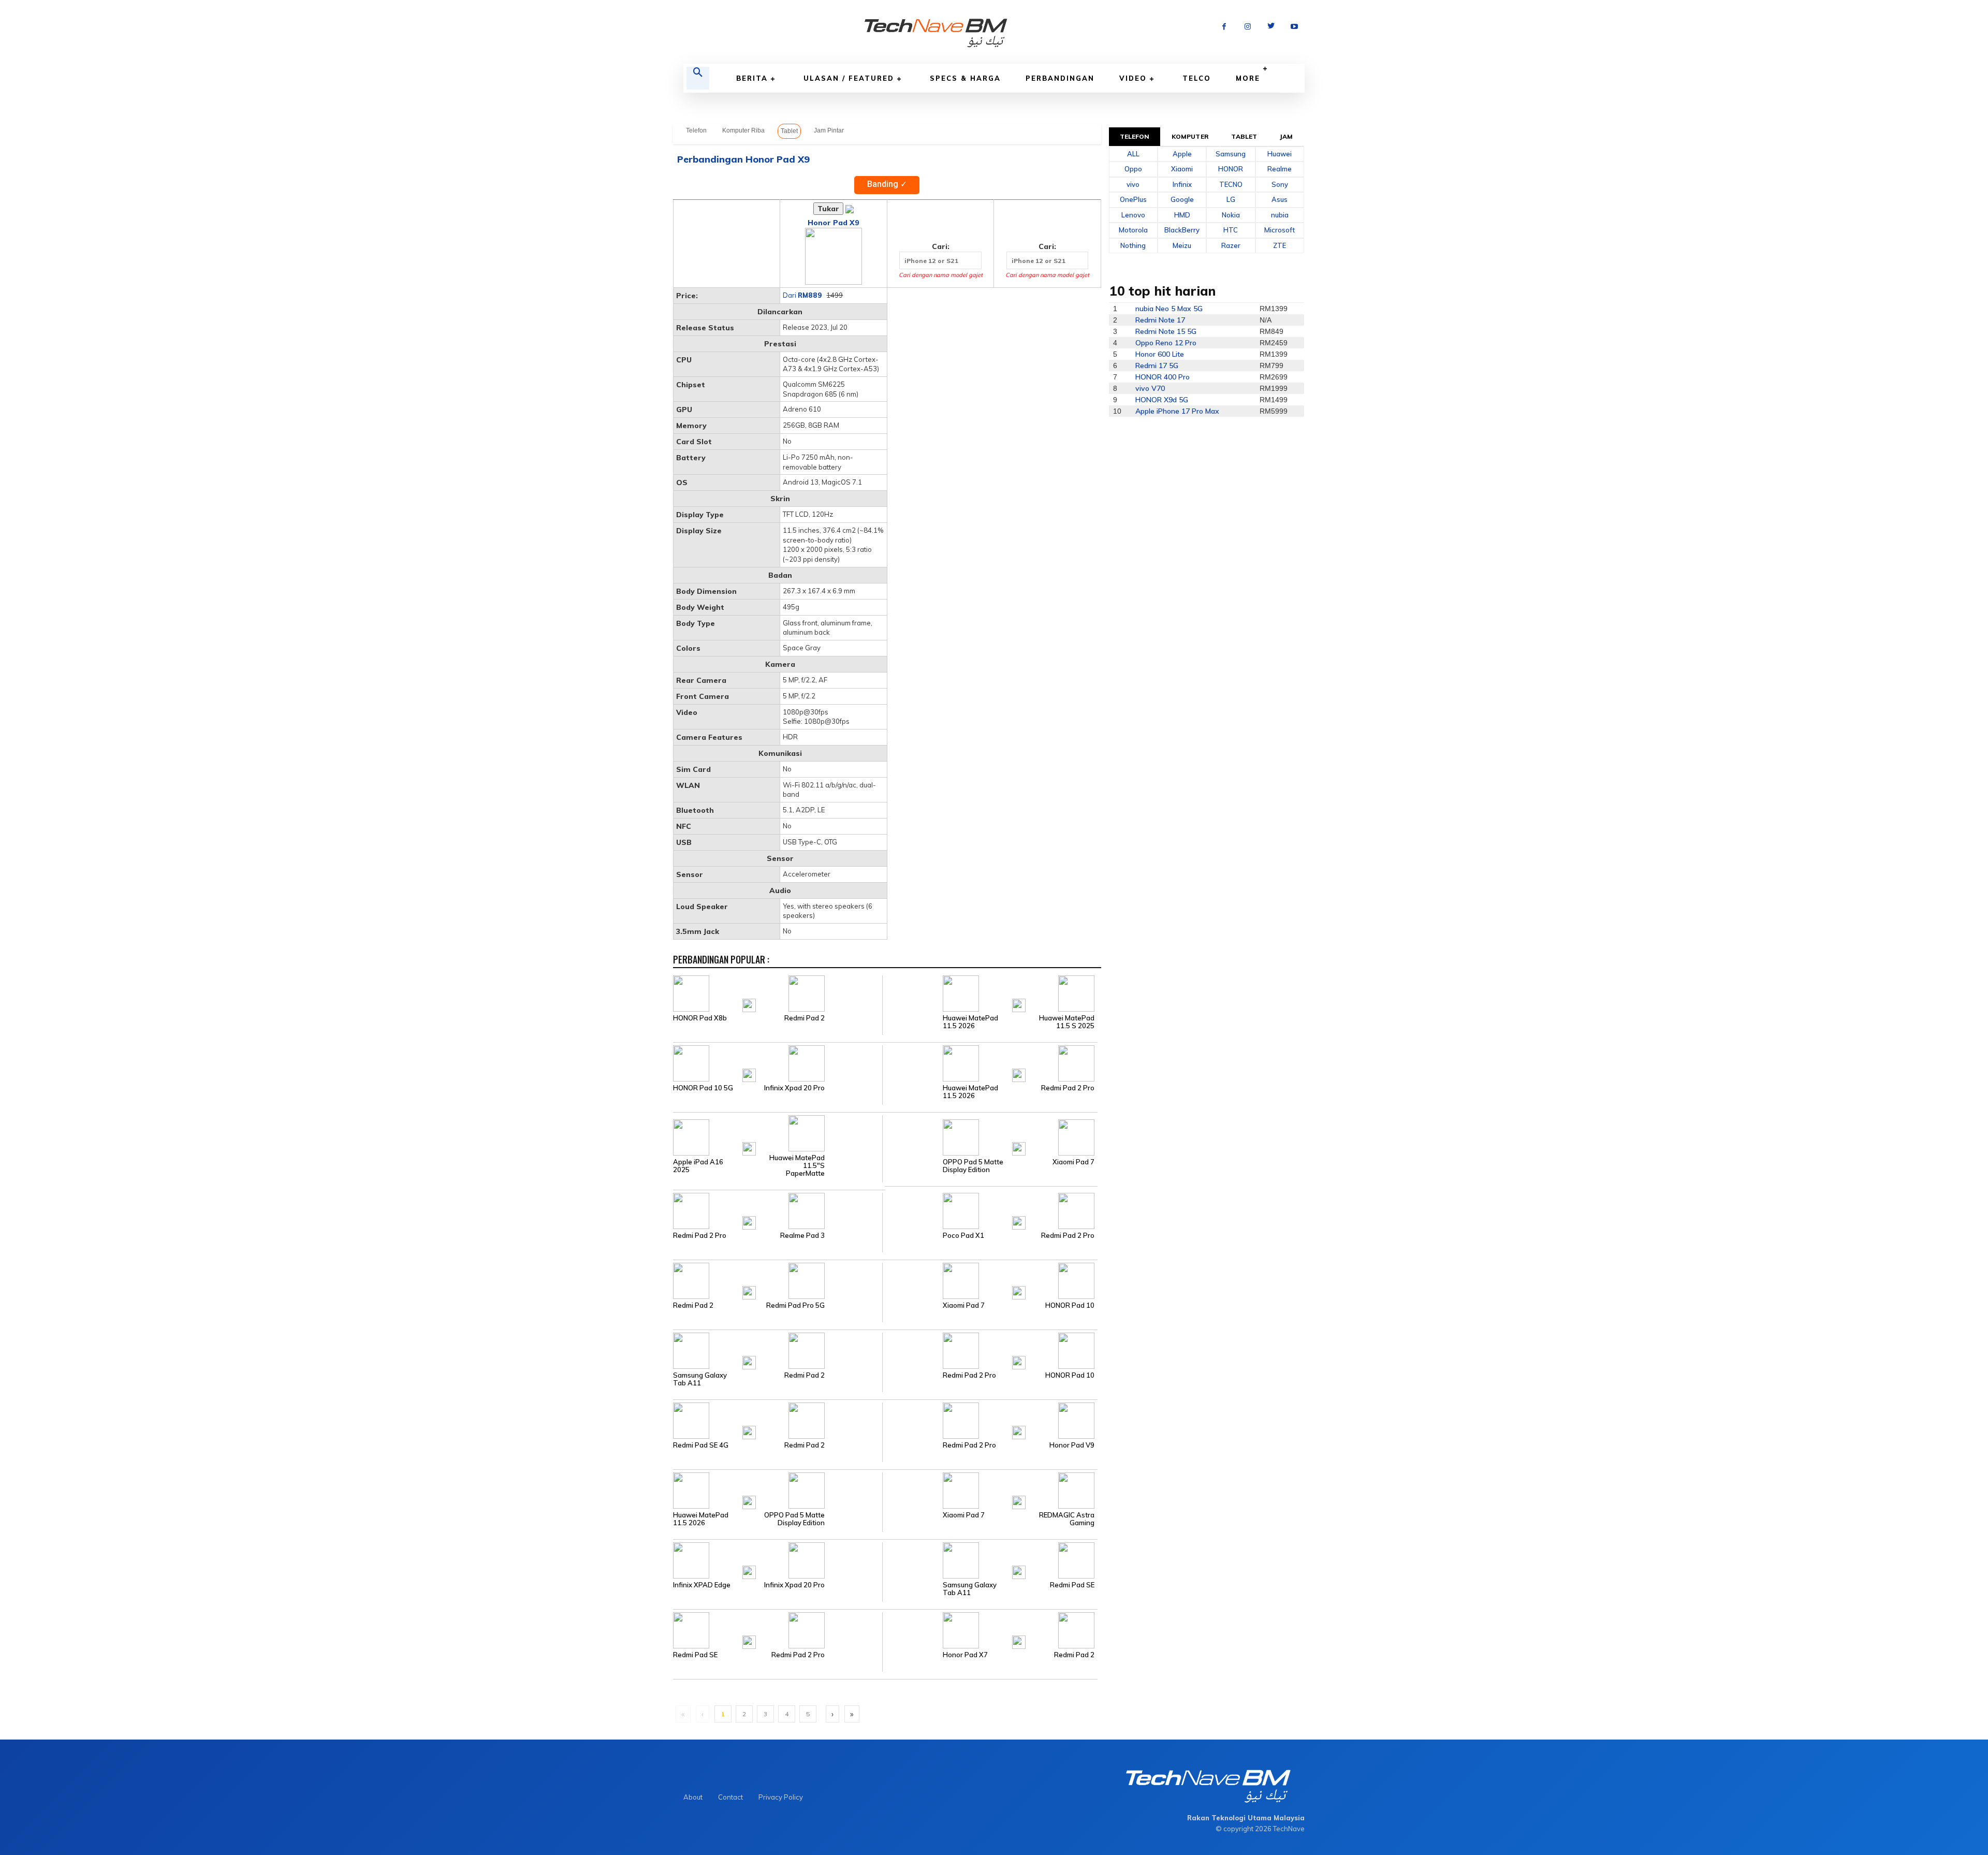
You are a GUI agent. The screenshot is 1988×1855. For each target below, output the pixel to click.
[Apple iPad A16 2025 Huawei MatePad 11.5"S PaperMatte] (778, 1136)
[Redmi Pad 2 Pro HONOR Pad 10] (990, 1350)
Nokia (1231, 215)
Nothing (1133, 245)
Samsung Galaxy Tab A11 (700, 1379)
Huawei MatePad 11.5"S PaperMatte (797, 1166)
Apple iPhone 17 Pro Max (1177, 411)
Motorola (1133, 230)
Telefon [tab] (1135, 136)
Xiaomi (1182, 169)
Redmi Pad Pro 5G (795, 1305)
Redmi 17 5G (1157, 366)
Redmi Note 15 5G (1166, 331)
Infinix (1182, 184)
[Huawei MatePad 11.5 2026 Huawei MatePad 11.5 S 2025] (990, 993)
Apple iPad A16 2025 (698, 1166)
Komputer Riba (743, 130)
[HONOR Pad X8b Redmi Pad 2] (778, 993)
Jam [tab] (1286, 136)
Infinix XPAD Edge (702, 1585)
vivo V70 (1150, 388)
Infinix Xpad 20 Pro (794, 1088)
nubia (1280, 215)
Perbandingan (1060, 78)
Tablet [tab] (1244, 136)
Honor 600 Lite (1160, 354)
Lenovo (1133, 215)
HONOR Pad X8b (700, 1018)
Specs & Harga (965, 78)
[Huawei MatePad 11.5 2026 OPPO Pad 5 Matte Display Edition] (778, 1490)
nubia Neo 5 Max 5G (1169, 309)
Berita (752, 78)
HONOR (1231, 169)
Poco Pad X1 (963, 1236)
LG (1231, 199)
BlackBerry (1182, 230)
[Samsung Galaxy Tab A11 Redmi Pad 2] (778, 1350)
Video (1133, 78)
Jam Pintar (829, 130)
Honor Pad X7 (965, 1655)
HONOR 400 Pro (1163, 377)
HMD (1182, 215)
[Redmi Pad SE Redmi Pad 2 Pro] (778, 1630)
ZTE (1280, 245)
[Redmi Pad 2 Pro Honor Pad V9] (990, 1420)
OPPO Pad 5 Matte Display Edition (973, 1166)
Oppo (1133, 169)
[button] (698, 78)
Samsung (1231, 154)
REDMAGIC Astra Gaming (1067, 1519)
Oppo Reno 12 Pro (1166, 343)
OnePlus (1133, 199)
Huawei (1280, 154)
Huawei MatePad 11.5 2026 (970, 1022)
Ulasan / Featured (849, 78)
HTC (1231, 230)
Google (1182, 199)
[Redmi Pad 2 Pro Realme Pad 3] (778, 1210)
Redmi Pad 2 (805, 1018)
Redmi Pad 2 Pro (1068, 1088)
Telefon (696, 130)
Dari (802, 295)
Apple (1182, 154)
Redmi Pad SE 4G (701, 1445)
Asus (1280, 199)
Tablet (789, 131)
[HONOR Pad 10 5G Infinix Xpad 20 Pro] (778, 1063)
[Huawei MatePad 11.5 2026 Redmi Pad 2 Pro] (990, 1063)
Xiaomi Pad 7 (1073, 1162)
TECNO (1231, 184)
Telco (1197, 78)
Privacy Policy (781, 1797)
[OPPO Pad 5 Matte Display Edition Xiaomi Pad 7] (990, 1136)
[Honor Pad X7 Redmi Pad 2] (990, 1630)
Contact (730, 1797)
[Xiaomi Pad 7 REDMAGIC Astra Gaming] (990, 1490)
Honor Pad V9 (1072, 1445)
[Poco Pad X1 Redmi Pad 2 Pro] (990, 1210)
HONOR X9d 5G (1162, 400)
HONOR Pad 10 (1070, 1305)
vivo (1133, 184)
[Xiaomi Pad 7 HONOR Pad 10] (990, 1280)
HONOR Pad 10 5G (703, 1088)
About (693, 1797)
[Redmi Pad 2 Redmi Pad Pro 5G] (778, 1280)
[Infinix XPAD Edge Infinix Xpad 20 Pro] (778, 1560)
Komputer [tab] (1190, 136)
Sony (1280, 184)
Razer (1231, 245)
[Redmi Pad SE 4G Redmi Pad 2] (778, 1420)
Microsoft (1280, 230)
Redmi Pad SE (1072, 1585)
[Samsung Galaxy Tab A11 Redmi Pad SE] (990, 1560)
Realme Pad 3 (802, 1236)
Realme (1280, 169)
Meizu (1182, 245)
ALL (1133, 154)
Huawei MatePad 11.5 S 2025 (1067, 1022)
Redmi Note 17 (1160, 320)
